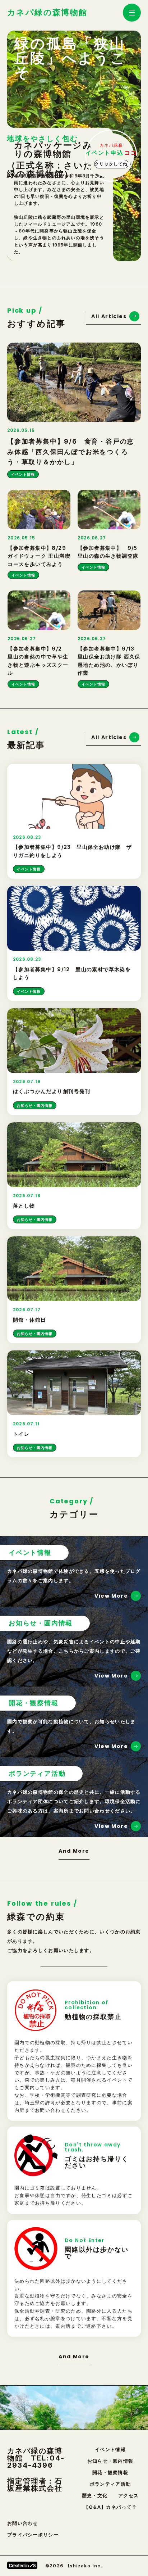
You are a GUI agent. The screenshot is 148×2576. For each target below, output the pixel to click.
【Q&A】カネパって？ (110, 2507)
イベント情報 (110, 2450)
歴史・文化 (95, 2496)
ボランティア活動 (110, 2484)
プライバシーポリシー (33, 2535)
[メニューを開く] (132, 13)
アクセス (128, 2496)
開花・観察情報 (110, 2473)
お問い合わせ (23, 2523)
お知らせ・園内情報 (110, 2461)
